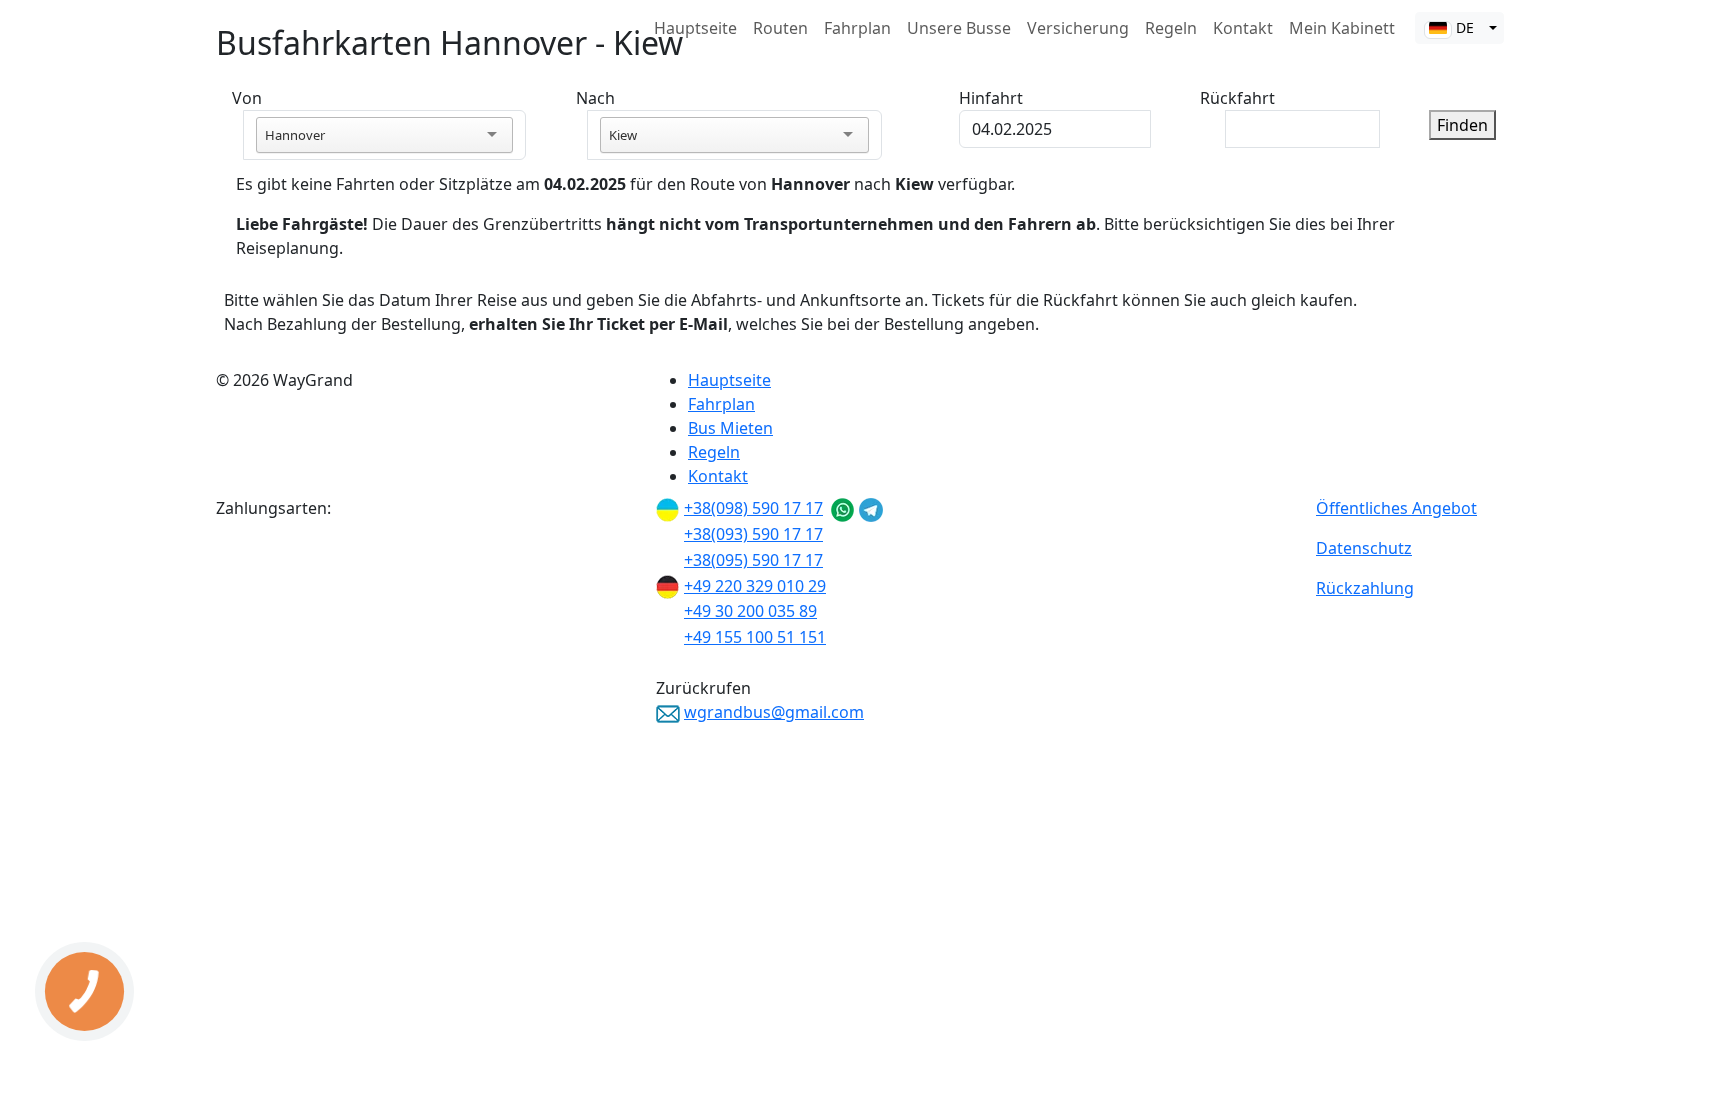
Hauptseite (695, 28)
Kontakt (1243, 28)
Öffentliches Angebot (1396, 508)
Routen (780, 28)
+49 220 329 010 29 (755, 586)
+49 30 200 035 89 (750, 611)
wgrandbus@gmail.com (774, 712)
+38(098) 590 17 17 (753, 508)
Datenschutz (1364, 548)
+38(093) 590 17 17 (753, 534)
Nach (595, 98)
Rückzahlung (1365, 588)
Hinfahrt (991, 98)
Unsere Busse (959, 28)
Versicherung (1078, 28)
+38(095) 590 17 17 (753, 560)
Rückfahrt (1237, 98)
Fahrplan (857, 28)
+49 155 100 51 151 (755, 637)
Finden (1462, 125)
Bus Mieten (730, 428)
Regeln (1171, 28)
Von (247, 98)
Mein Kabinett (1342, 28)
